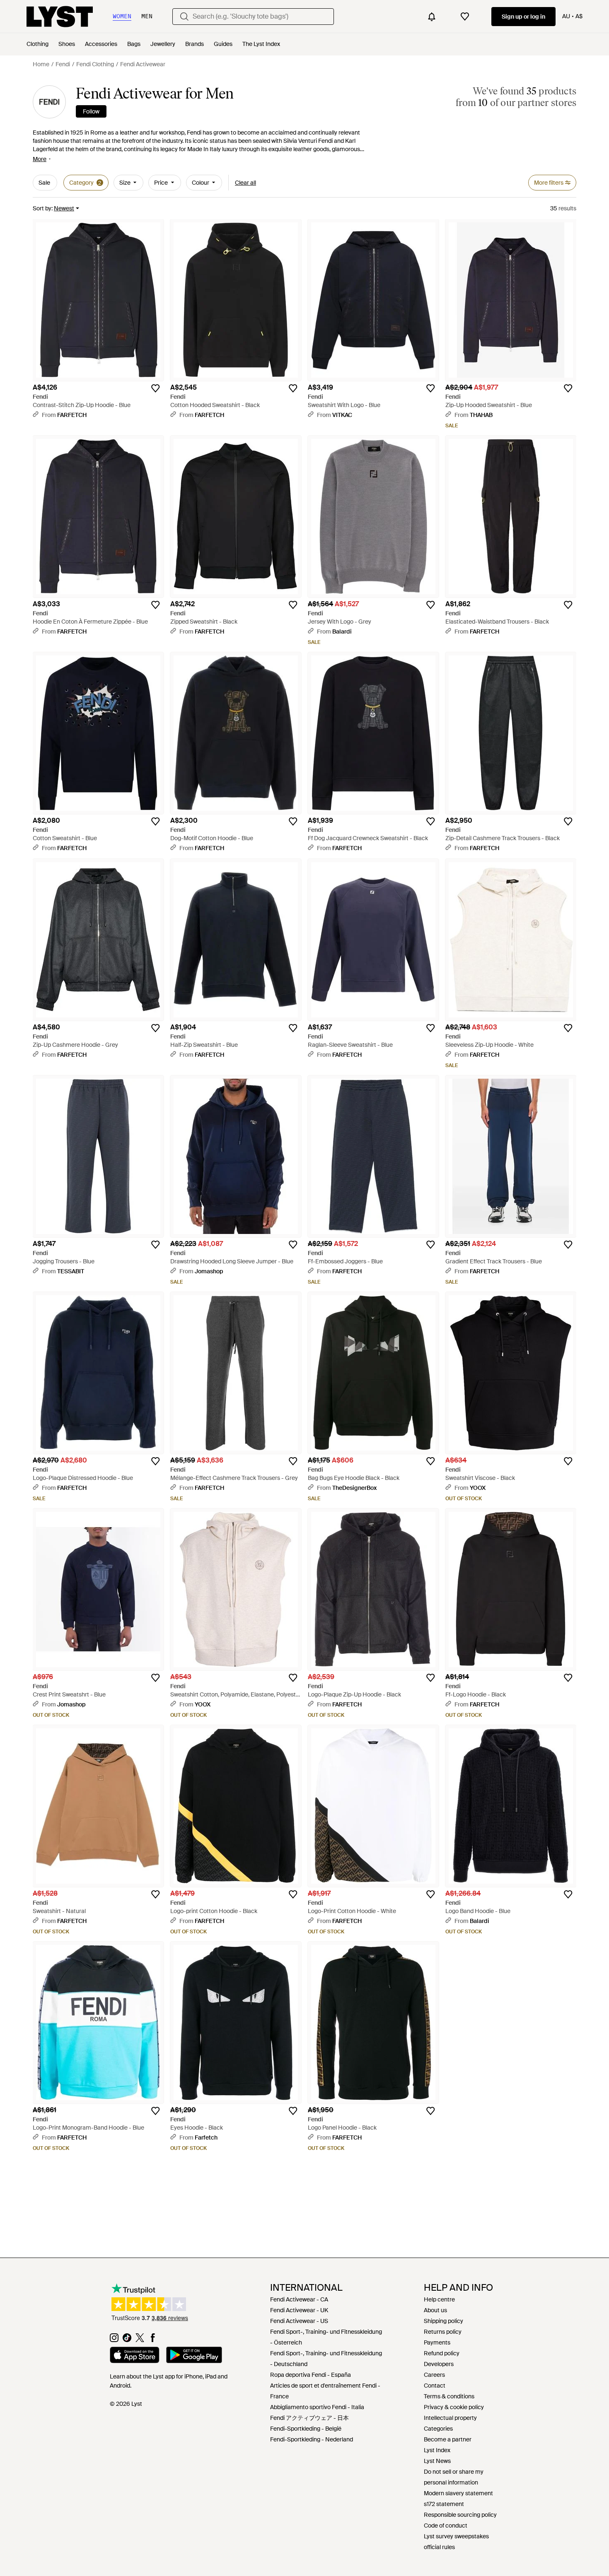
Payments (437, 2342)
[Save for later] (155, 388)
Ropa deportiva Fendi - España (311, 2375)
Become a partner (448, 2439)
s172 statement (444, 2504)
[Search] (184, 17)
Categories (438, 2429)
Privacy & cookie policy (454, 2407)
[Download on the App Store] (135, 2356)
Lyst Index (437, 2450)
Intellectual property (450, 2418)
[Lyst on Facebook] (153, 2340)
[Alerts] (432, 17)
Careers (434, 2375)
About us (435, 2310)
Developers (439, 2364)
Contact (435, 2386)
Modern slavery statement (458, 2493)
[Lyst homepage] (60, 17)
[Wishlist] (465, 17)
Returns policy (443, 2332)
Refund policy (442, 2353)
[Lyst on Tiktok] (127, 2340)
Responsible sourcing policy (460, 2515)
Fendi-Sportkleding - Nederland (312, 2439)
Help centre (439, 2299)
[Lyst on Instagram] (114, 2340)
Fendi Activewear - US (299, 2321)
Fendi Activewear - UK (299, 2310)
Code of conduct (446, 2525)
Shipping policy (443, 2321)
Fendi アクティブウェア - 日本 (309, 2418)
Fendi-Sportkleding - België (306, 2429)
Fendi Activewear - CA (299, 2299)
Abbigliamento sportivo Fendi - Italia (317, 2407)
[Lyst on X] (140, 2340)
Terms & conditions (449, 2396)
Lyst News (437, 2461)
